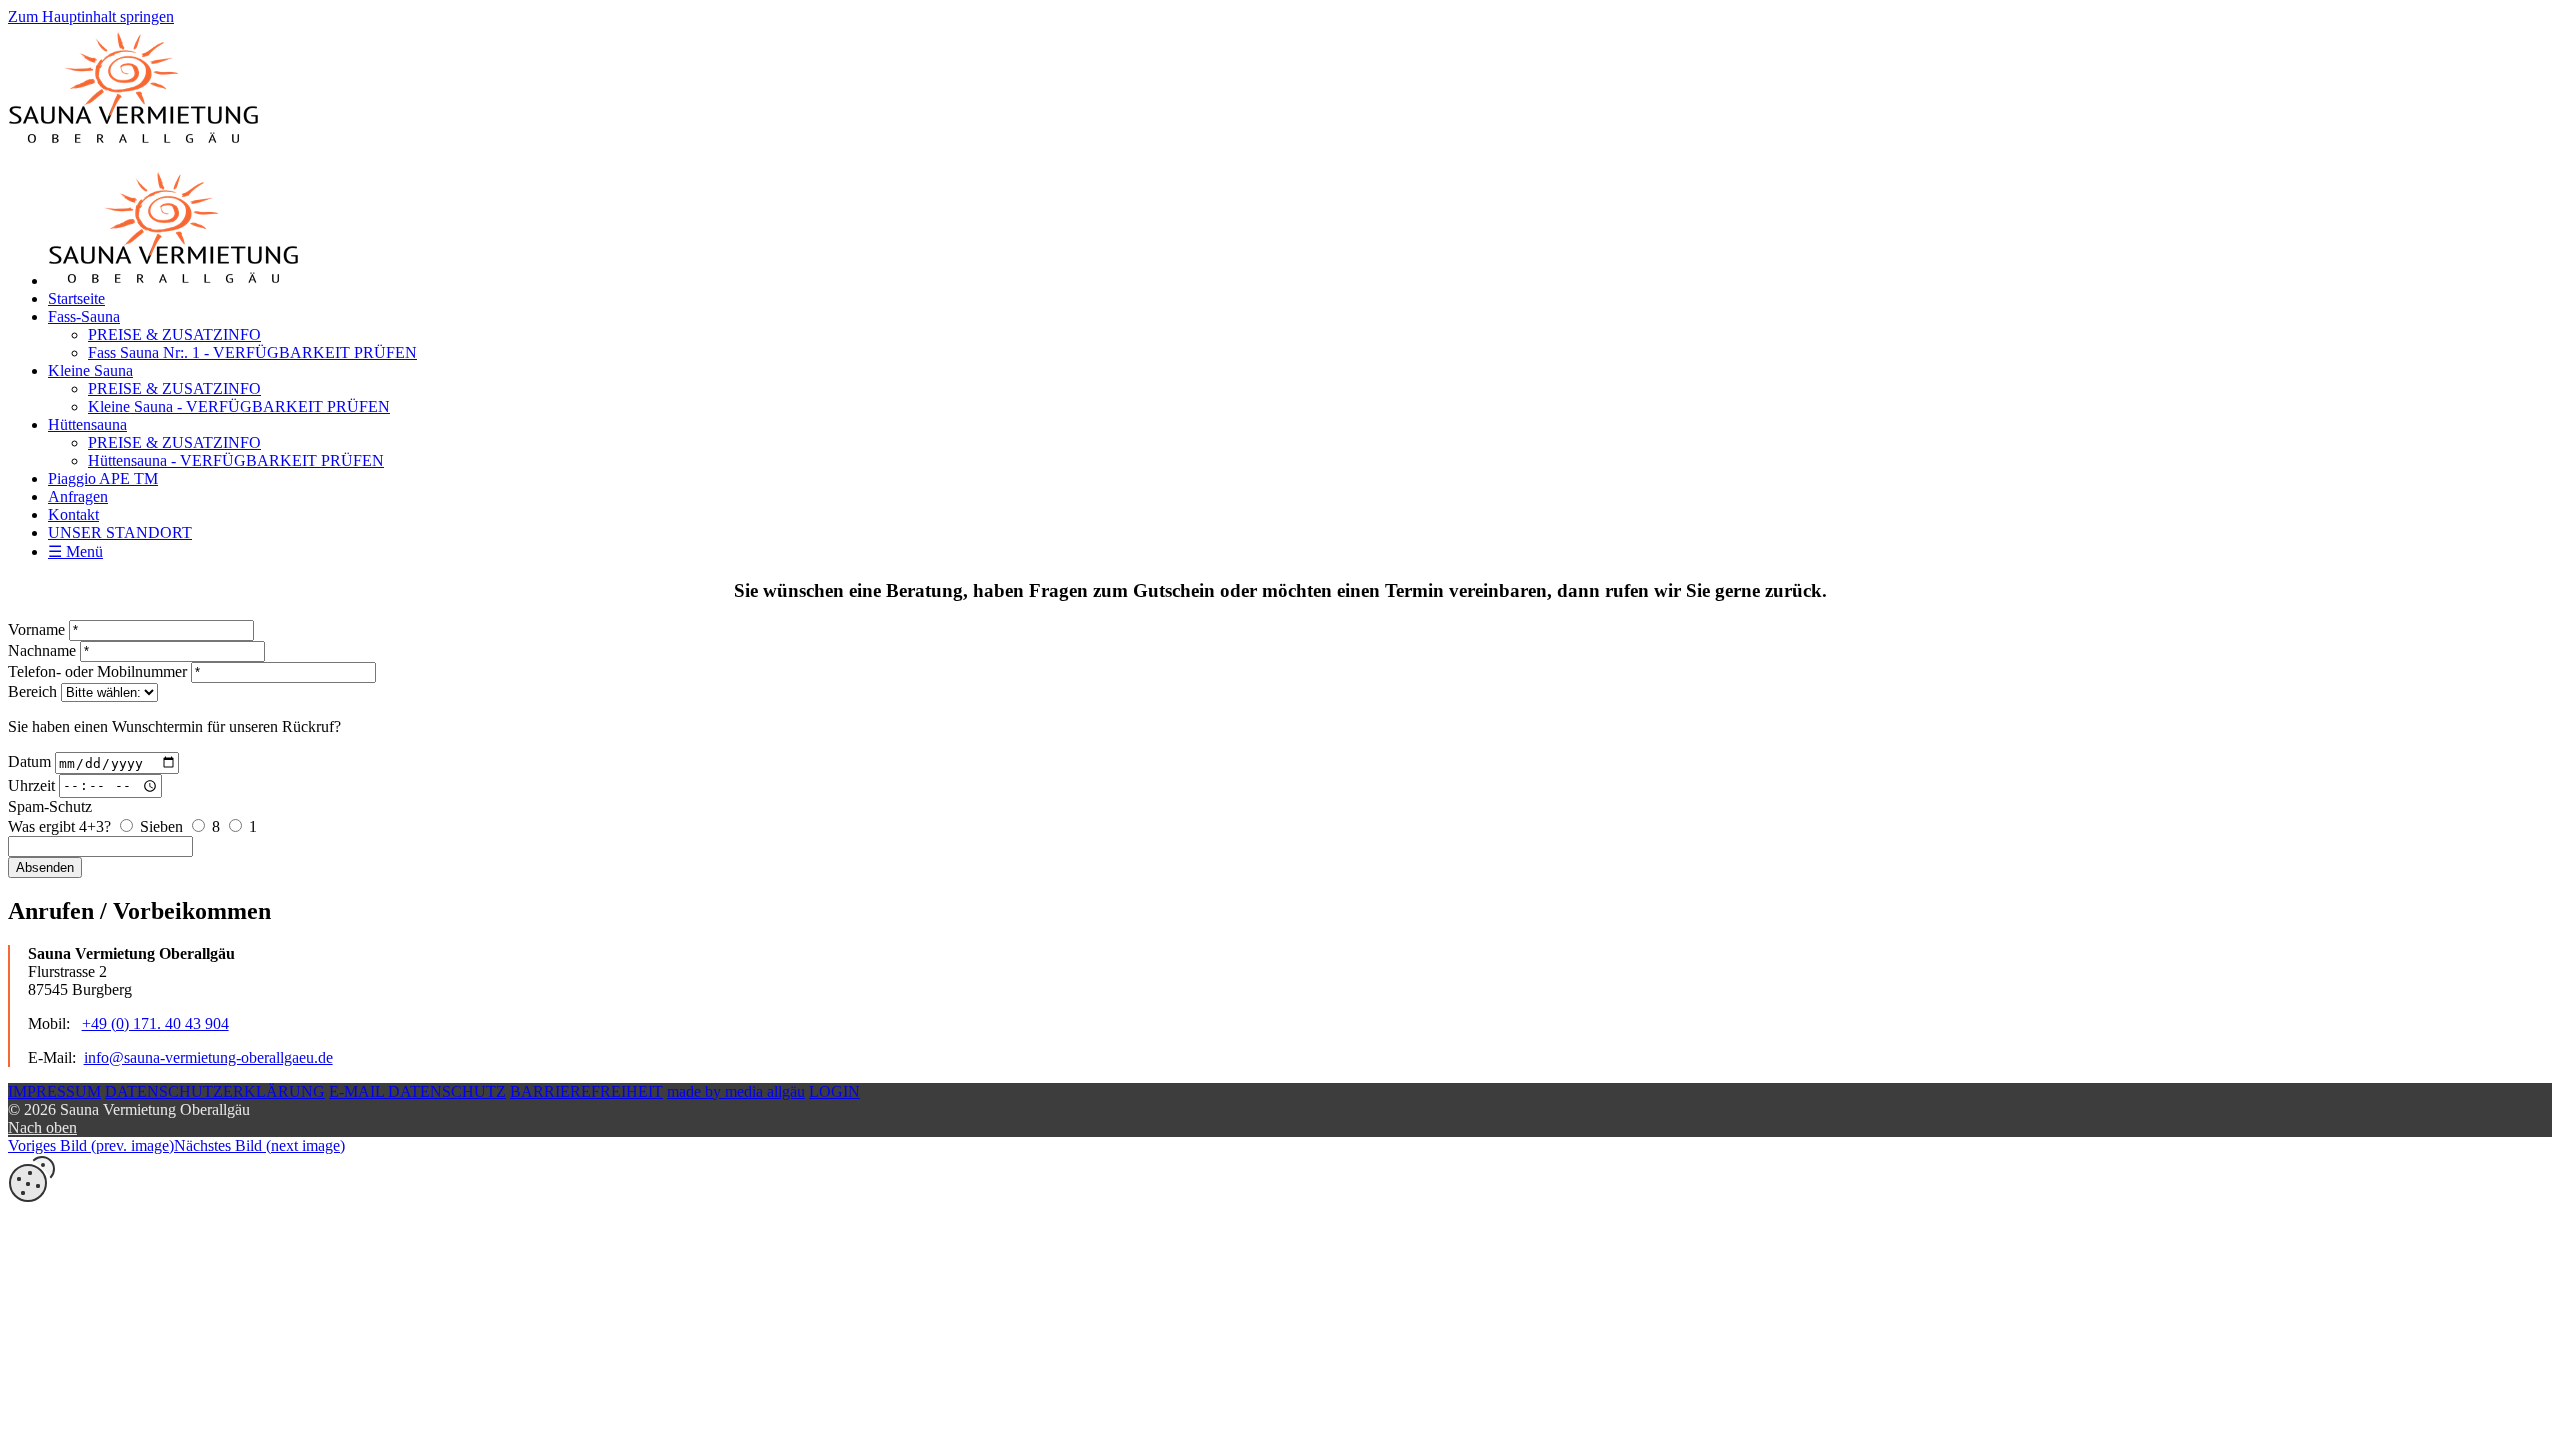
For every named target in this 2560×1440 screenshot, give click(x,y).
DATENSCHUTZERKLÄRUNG (215, 1091)
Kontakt (73, 514)
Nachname (42, 650)
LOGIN (834, 1091)
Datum (29, 762)
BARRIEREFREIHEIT (586, 1091)
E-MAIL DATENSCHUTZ (417, 1091)
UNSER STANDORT (120, 532)
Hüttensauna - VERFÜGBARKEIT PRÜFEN (236, 460)
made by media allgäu (736, 1091)
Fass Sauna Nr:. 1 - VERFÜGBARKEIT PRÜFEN (252, 352)
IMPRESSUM (54, 1091)
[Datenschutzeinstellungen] (32, 1197)
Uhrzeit (31, 784)
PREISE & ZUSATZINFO (174, 334)
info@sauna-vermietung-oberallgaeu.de (208, 1057)
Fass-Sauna (84, 316)
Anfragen (78, 496)
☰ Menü (75, 551)
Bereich (32, 691)
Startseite (76, 298)
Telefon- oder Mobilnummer (97, 671)
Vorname (36, 629)
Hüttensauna (87, 424)
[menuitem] (1300, 299)
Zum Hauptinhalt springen (91, 16)
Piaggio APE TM (103, 478)
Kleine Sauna (90, 370)
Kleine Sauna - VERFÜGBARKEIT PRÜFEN (239, 406)
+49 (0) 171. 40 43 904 (155, 1023)
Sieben (161, 826)
